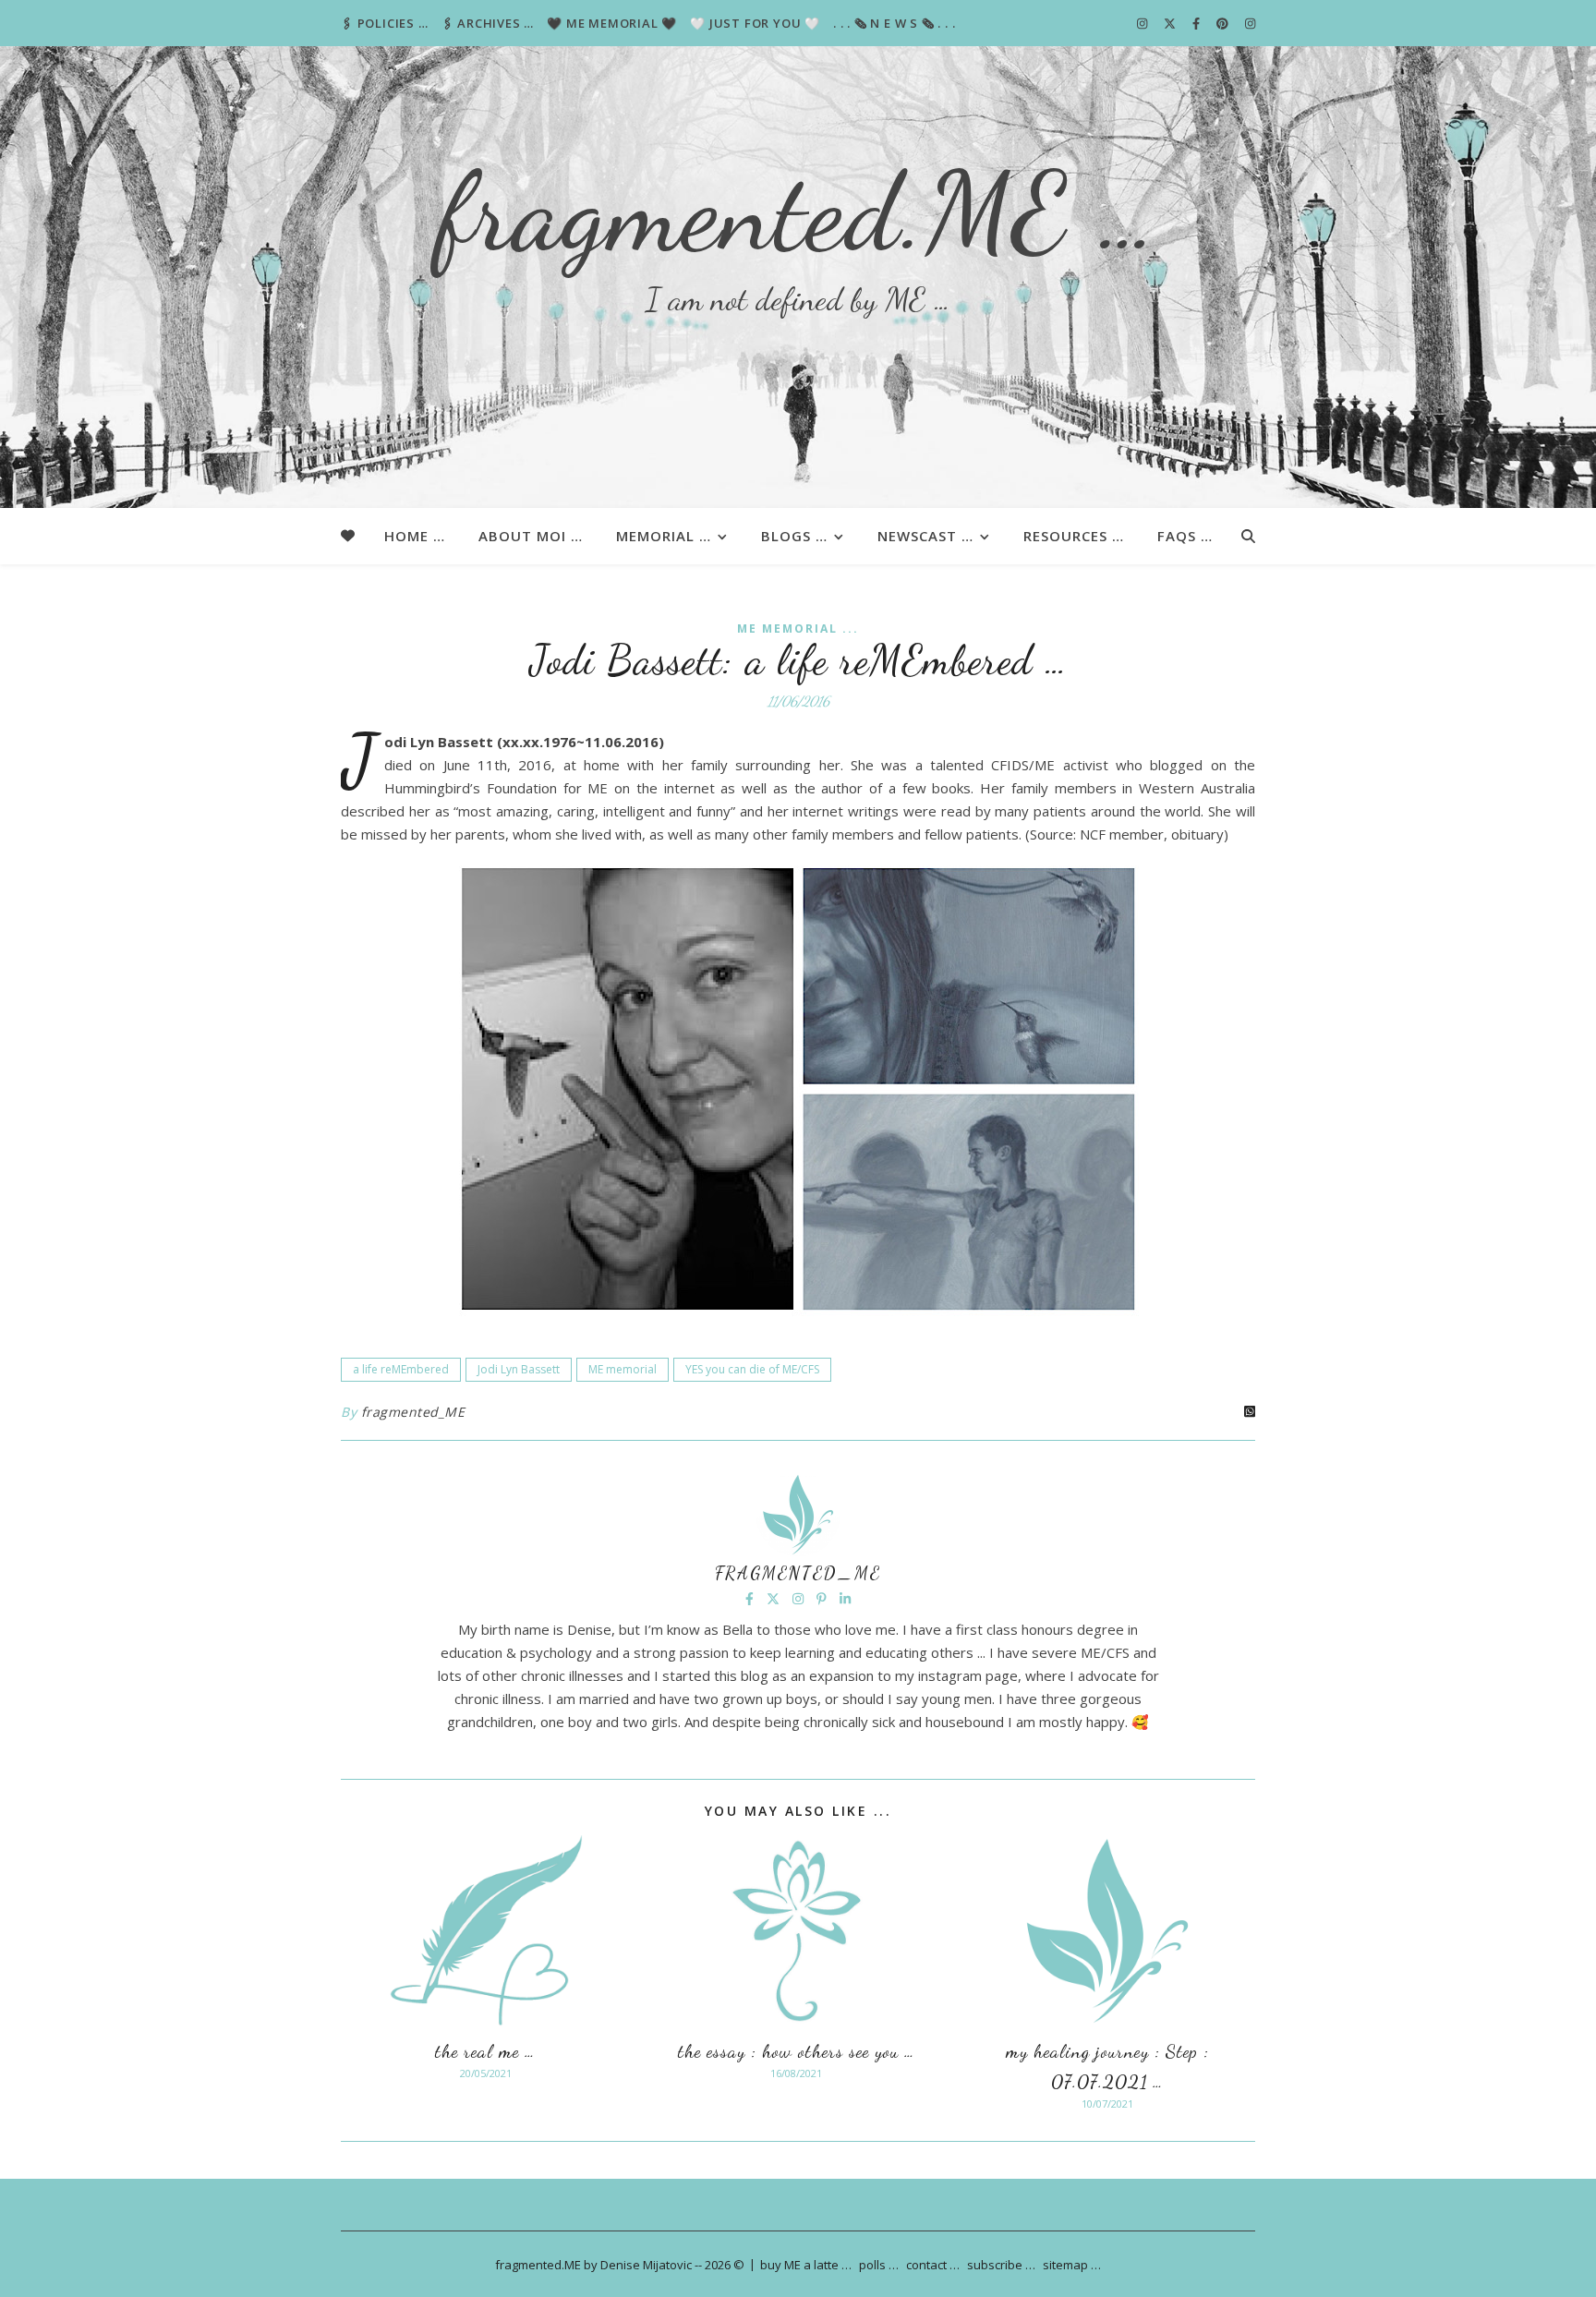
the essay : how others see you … (797, 2051)
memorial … (664, 536)
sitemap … (1072, 2265)
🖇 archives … (488, 23)
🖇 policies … (385, 23)
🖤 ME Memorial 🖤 (612, 23)
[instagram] (1143, 23)
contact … (933, 2265)
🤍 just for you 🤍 (755, 23)
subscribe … (1001, 2265)
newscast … (925, 536)
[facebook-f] (1197, 23)
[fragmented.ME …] (798, 277)
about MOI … (531, 536)
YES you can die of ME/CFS (752, 1369)
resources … (1074, 536)
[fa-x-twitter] (1171, 23)
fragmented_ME (413, 1412)
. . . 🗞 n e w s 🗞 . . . (894, 23)
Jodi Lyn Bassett (519, 1369)
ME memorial (623, 1369)
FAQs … (1185, 536)
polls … (879, 2265)
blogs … (794, 536)
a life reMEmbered (401, 1369)
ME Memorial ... (798, 629)
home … (415, 536)
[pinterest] (1224, 23)
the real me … (485, 2051)
